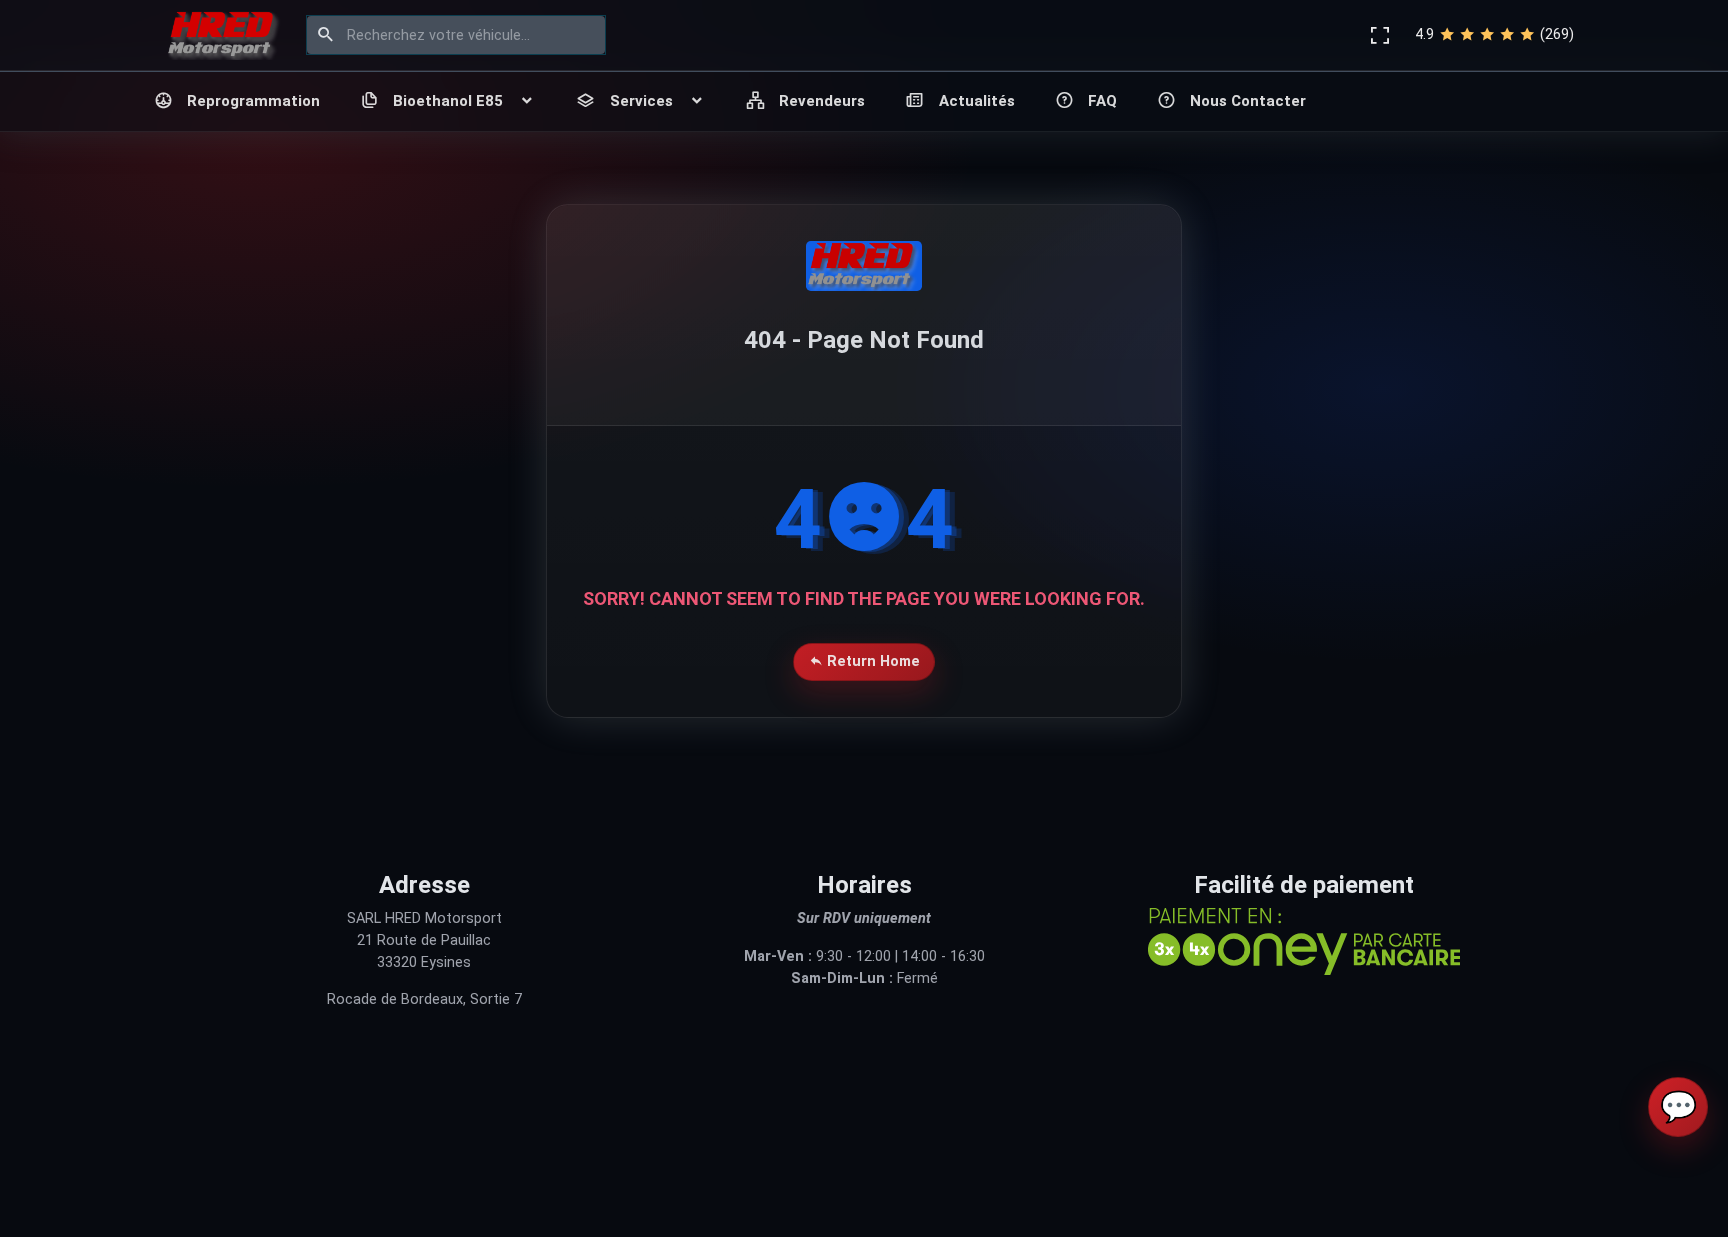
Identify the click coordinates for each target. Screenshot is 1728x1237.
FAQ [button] (1102, 101)
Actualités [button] (977, 101)
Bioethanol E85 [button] (448, 101)
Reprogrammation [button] (253, 101)
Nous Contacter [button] (1248, 101)
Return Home (871, 661)
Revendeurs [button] (822, 101)
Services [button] (641, 101)
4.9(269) (1494, 34)
